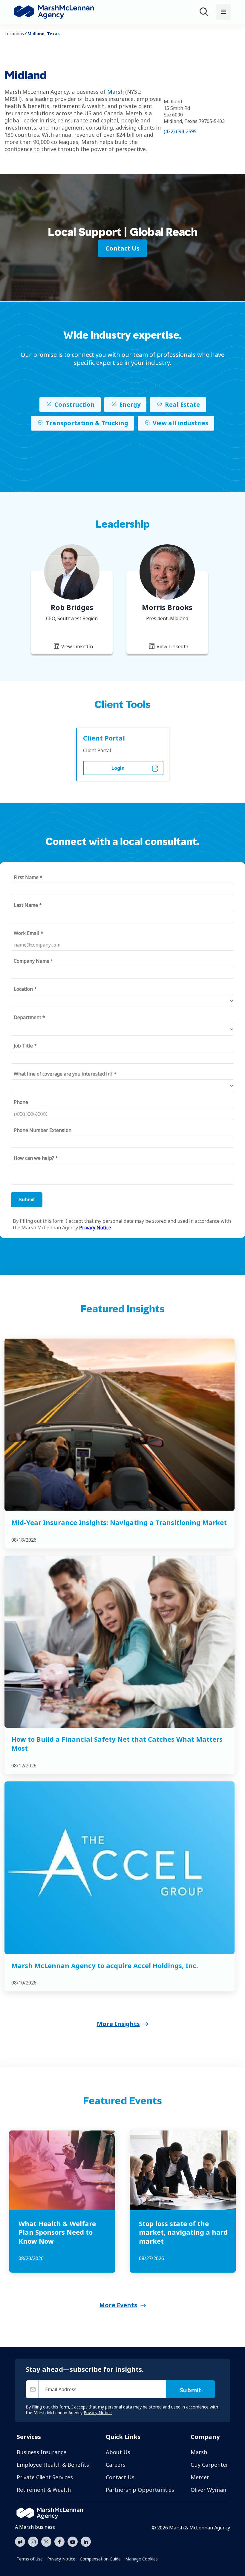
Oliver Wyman (208, 2490)
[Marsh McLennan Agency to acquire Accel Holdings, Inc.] (120, 1868)
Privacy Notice (61, 2559)
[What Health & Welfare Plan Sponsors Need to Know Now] (62, 2170)
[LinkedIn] (86, 2541)
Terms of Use (30, 2559)
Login (118, 768)
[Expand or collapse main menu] (223, 12)
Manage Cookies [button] (141, 2559)
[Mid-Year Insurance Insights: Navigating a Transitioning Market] (120, 1425)
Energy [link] (130, 404)
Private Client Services (45, 2477)
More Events (118, 2305)
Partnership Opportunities (140, 2490)
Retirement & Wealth (44, 2490)
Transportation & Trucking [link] (87, 423)
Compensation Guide (100, 2559)
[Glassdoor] (20, 2542)
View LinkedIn (76, 646)
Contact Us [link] (122, 248)
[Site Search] (205, 13)
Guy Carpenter (209, 2465)
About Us (118, 2452)
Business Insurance (42, 2452)
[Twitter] (46, 2541)
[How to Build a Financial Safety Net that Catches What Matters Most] (120, 1642)
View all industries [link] (180, 423)
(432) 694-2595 (180, 131)
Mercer (200, 2477)
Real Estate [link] (182, 404)
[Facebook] (59, 2541)
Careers (116, 2465)
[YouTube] (73, 2541)
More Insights (118, 2024)
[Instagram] (33, 2542)
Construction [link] (75, 404)
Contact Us (120, 2477)
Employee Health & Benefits (53, 2465)
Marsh (115, 92)
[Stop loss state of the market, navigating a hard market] (183, 2170)
